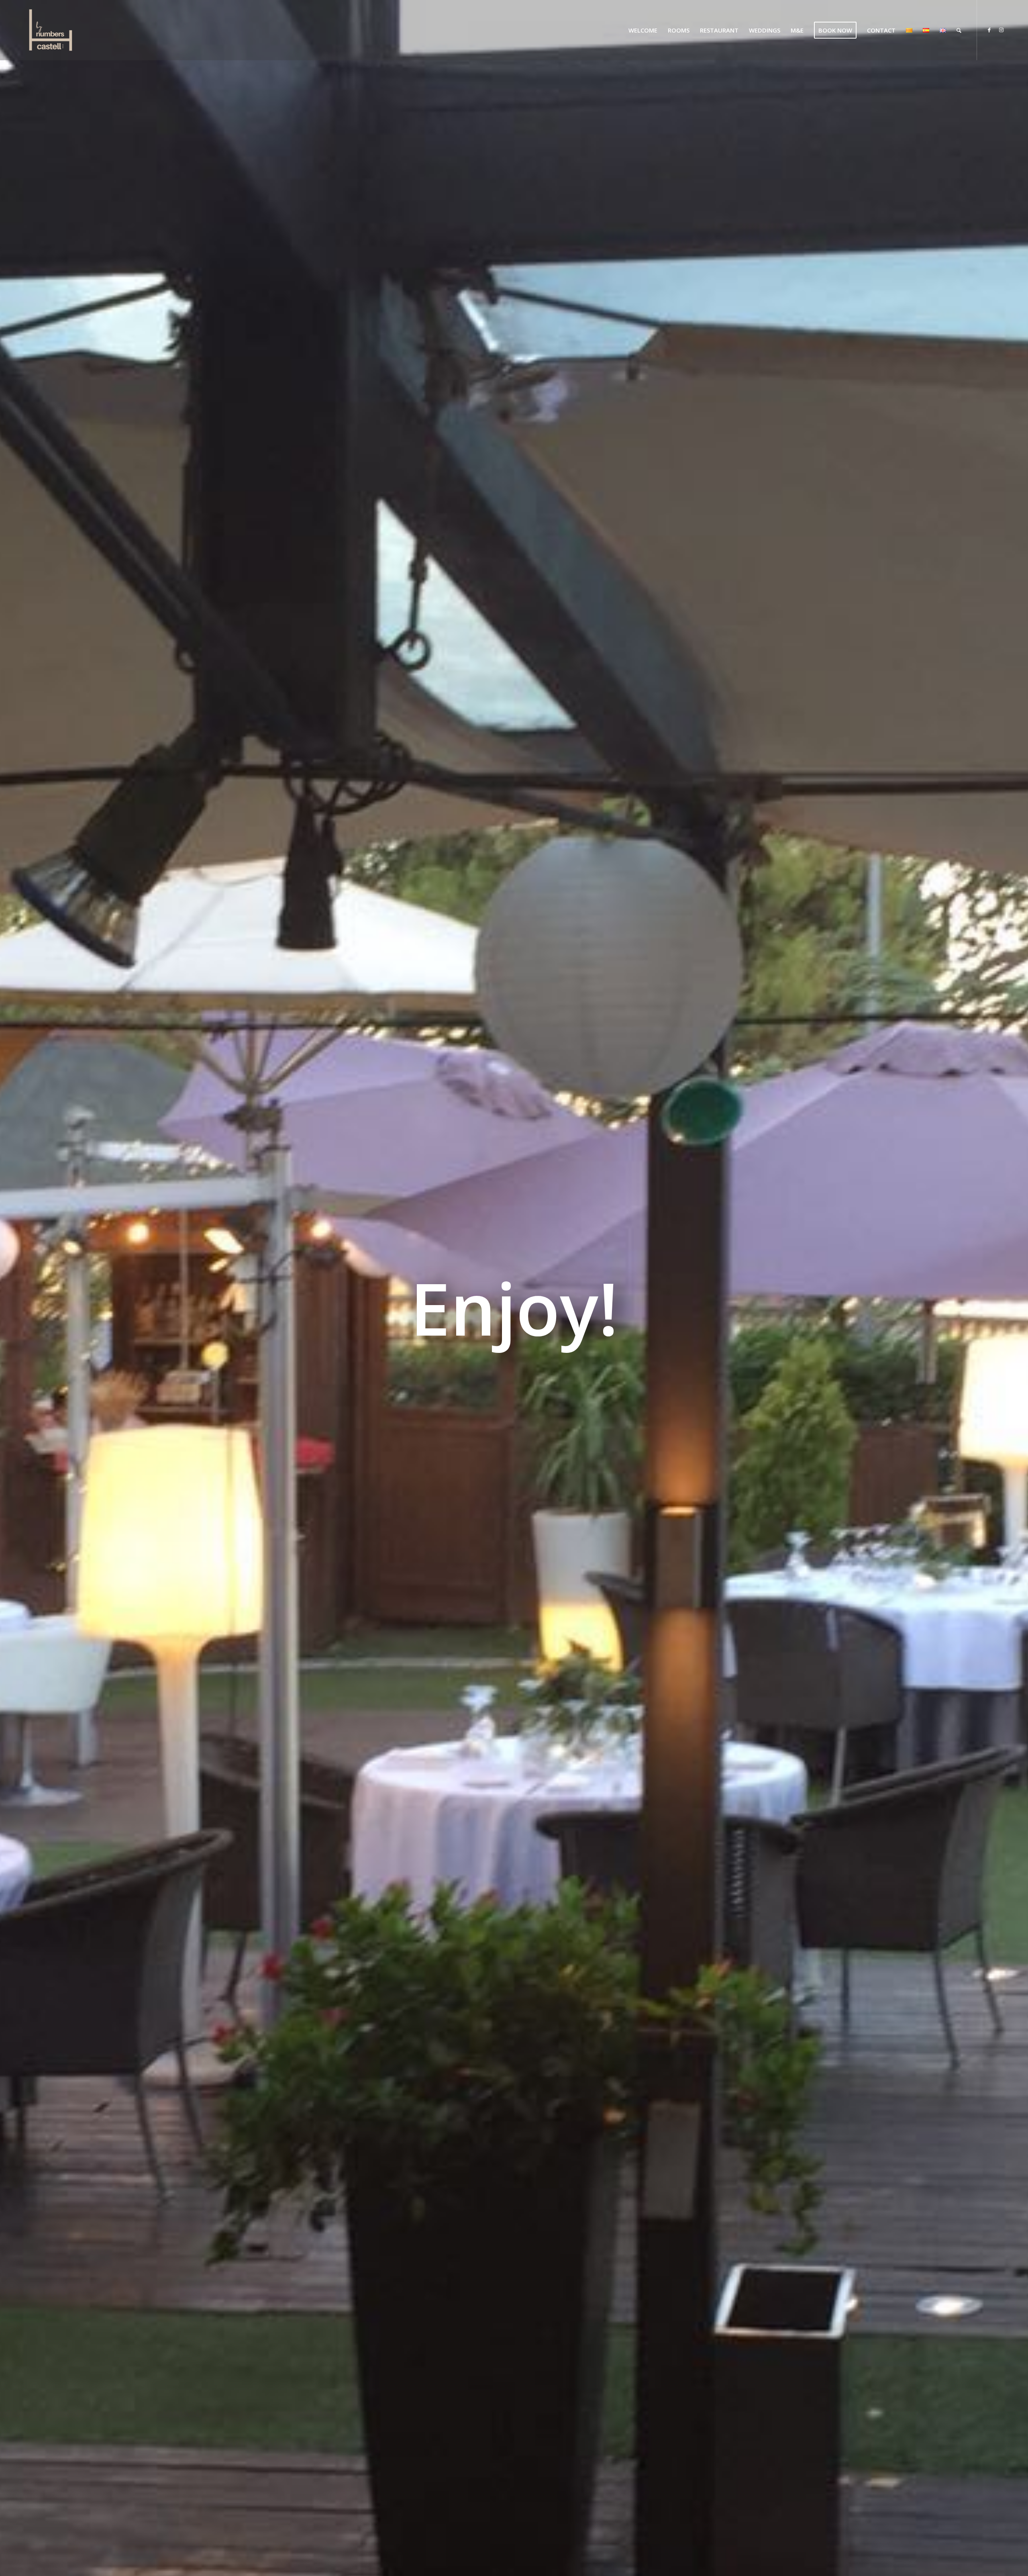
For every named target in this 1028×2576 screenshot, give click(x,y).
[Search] (959, 30)
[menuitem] (643, 30)
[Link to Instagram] (1001, 30)
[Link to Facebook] (989, 30)
